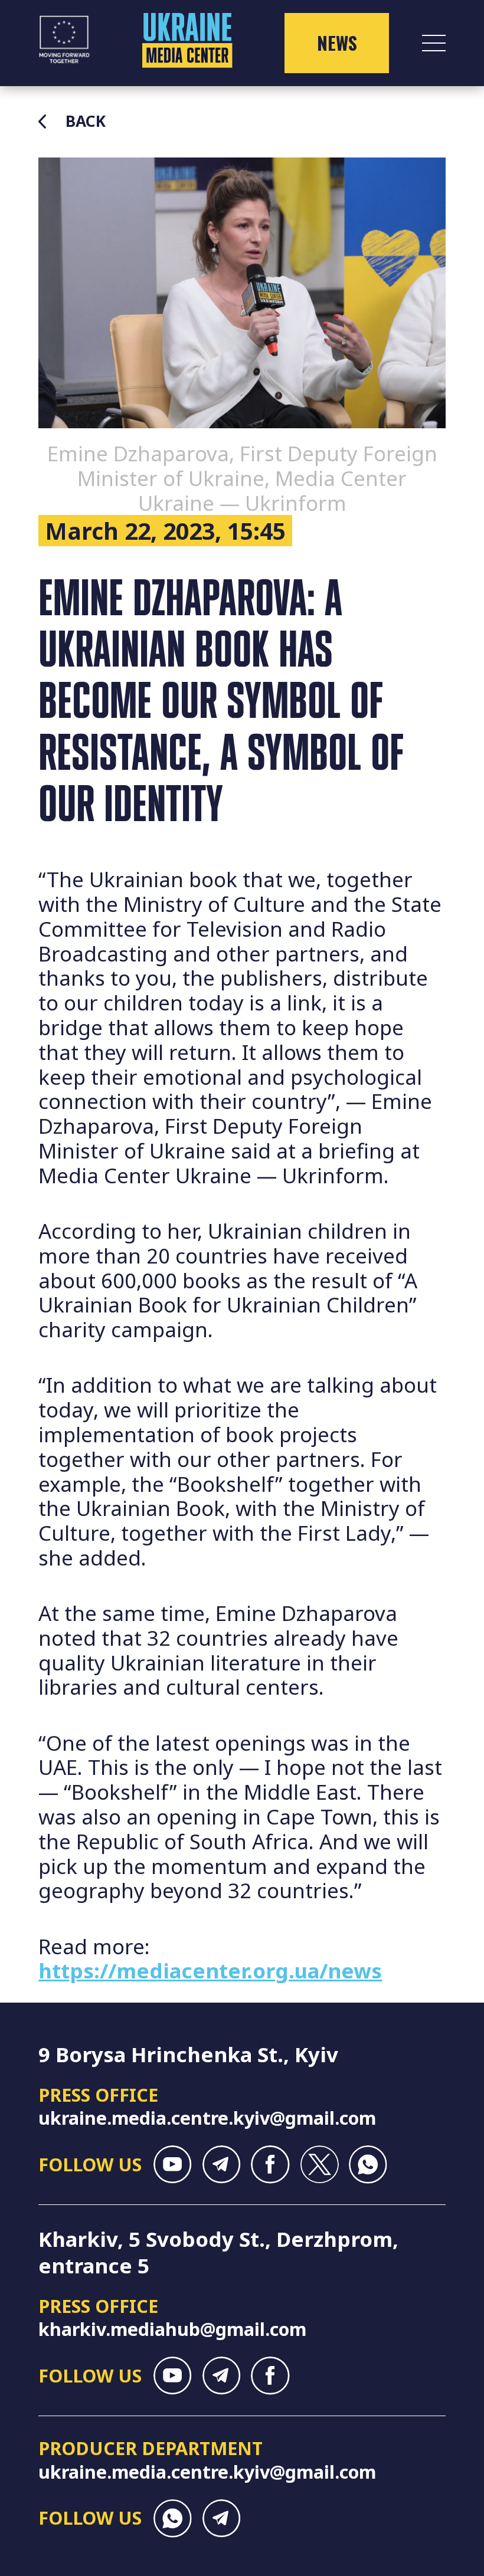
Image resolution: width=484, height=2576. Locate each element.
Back (86, 122)
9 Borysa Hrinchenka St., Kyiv (188, 2054)
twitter (319, 2165)
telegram (222, 2165)
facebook (270, 2165)
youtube (173, 2165)
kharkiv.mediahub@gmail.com (172, 2329)
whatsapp (368, 2165)
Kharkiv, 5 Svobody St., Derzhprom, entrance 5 (218, 2252)
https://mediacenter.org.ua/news (210, 1970)
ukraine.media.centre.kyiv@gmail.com (207, 2118)
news (337, 43)
